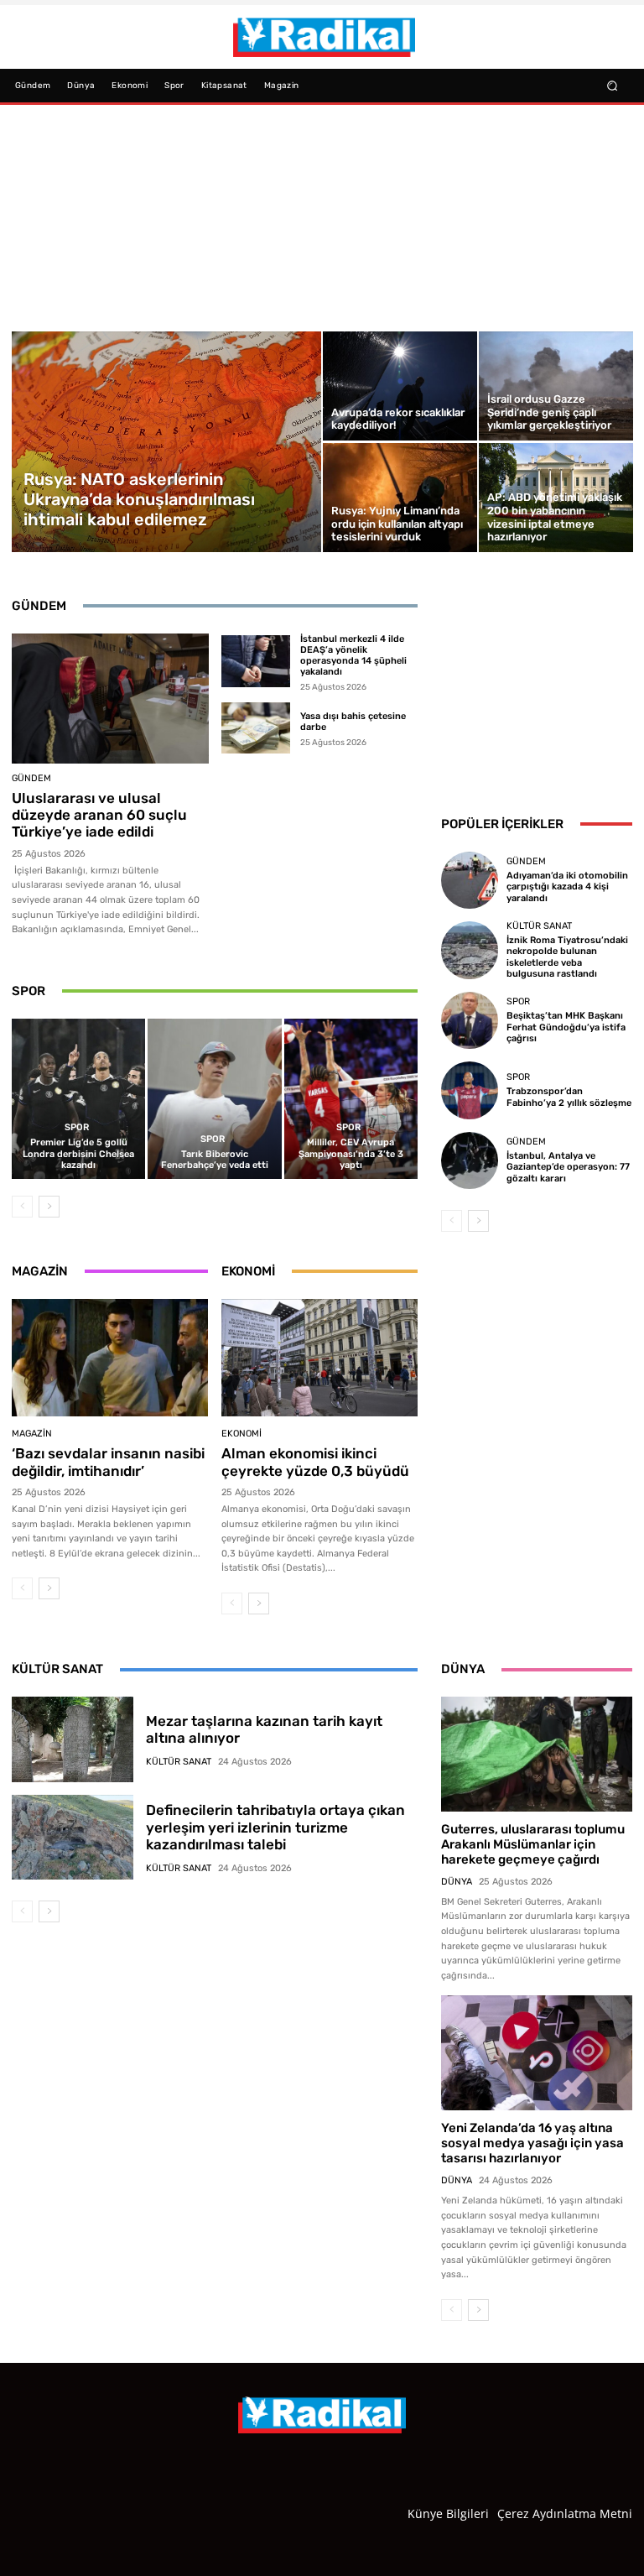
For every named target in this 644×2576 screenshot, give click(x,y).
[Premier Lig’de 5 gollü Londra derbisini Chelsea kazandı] (78, 1099)
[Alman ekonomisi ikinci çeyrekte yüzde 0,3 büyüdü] (319, 1358)
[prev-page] (22, 1207)
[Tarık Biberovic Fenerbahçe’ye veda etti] (214, 1099)
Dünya (457, 1882)
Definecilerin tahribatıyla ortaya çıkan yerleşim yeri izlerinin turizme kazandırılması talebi (275, 1827)
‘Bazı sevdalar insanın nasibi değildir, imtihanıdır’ (108, 1462)
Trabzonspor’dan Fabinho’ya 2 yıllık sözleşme (569, 1097)
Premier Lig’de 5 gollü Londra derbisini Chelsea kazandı (78, 1153)
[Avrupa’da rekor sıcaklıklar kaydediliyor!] (400, 386)
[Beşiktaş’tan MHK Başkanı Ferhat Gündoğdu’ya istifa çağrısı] (470, 1020)
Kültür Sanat (539, 926)
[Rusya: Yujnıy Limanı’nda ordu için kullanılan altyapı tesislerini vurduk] (400, 498)
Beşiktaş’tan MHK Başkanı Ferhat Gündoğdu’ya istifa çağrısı (566, 1027)
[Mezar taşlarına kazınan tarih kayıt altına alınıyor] (73, 1739)
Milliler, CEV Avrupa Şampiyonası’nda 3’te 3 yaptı (351, 1153)
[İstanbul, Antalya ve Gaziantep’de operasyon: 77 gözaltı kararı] (470, 1160)
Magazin (32, 1434)
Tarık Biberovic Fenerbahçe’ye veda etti (215, 1160)
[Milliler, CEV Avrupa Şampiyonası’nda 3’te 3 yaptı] (351, 1099)
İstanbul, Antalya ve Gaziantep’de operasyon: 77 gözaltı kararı (568, 1167)
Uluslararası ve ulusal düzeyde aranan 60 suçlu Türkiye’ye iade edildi (99, 815)
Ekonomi (241, 1434)
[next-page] (49, 1207)
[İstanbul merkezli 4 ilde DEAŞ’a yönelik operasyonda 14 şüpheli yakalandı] (256, 661)
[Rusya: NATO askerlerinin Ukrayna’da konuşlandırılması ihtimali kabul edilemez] (167, 442)
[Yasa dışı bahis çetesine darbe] (256, 728)
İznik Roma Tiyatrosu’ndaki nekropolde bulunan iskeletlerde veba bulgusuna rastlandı (567, 957)
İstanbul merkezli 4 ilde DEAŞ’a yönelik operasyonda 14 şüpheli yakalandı (353, 656)
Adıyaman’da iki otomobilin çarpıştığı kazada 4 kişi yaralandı (567, 886)
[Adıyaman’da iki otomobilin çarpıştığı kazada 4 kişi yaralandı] (470, 880)
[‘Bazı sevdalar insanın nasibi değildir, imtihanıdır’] (110, 1358)
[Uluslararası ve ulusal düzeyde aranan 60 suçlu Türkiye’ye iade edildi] (110, 699)
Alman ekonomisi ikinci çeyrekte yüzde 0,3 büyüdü (315, 1462)
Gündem (31, 778)
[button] (613, 85)
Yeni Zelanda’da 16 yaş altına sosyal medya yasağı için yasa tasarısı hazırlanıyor (532, 2143)
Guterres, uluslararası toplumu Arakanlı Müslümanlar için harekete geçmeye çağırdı (533, 1844)
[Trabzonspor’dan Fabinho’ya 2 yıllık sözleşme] (470, 1090)
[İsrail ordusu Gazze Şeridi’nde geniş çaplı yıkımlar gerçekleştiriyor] (556, 386)
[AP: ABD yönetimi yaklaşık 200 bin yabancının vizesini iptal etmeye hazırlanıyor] (556, 498)
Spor (77, 1127)
